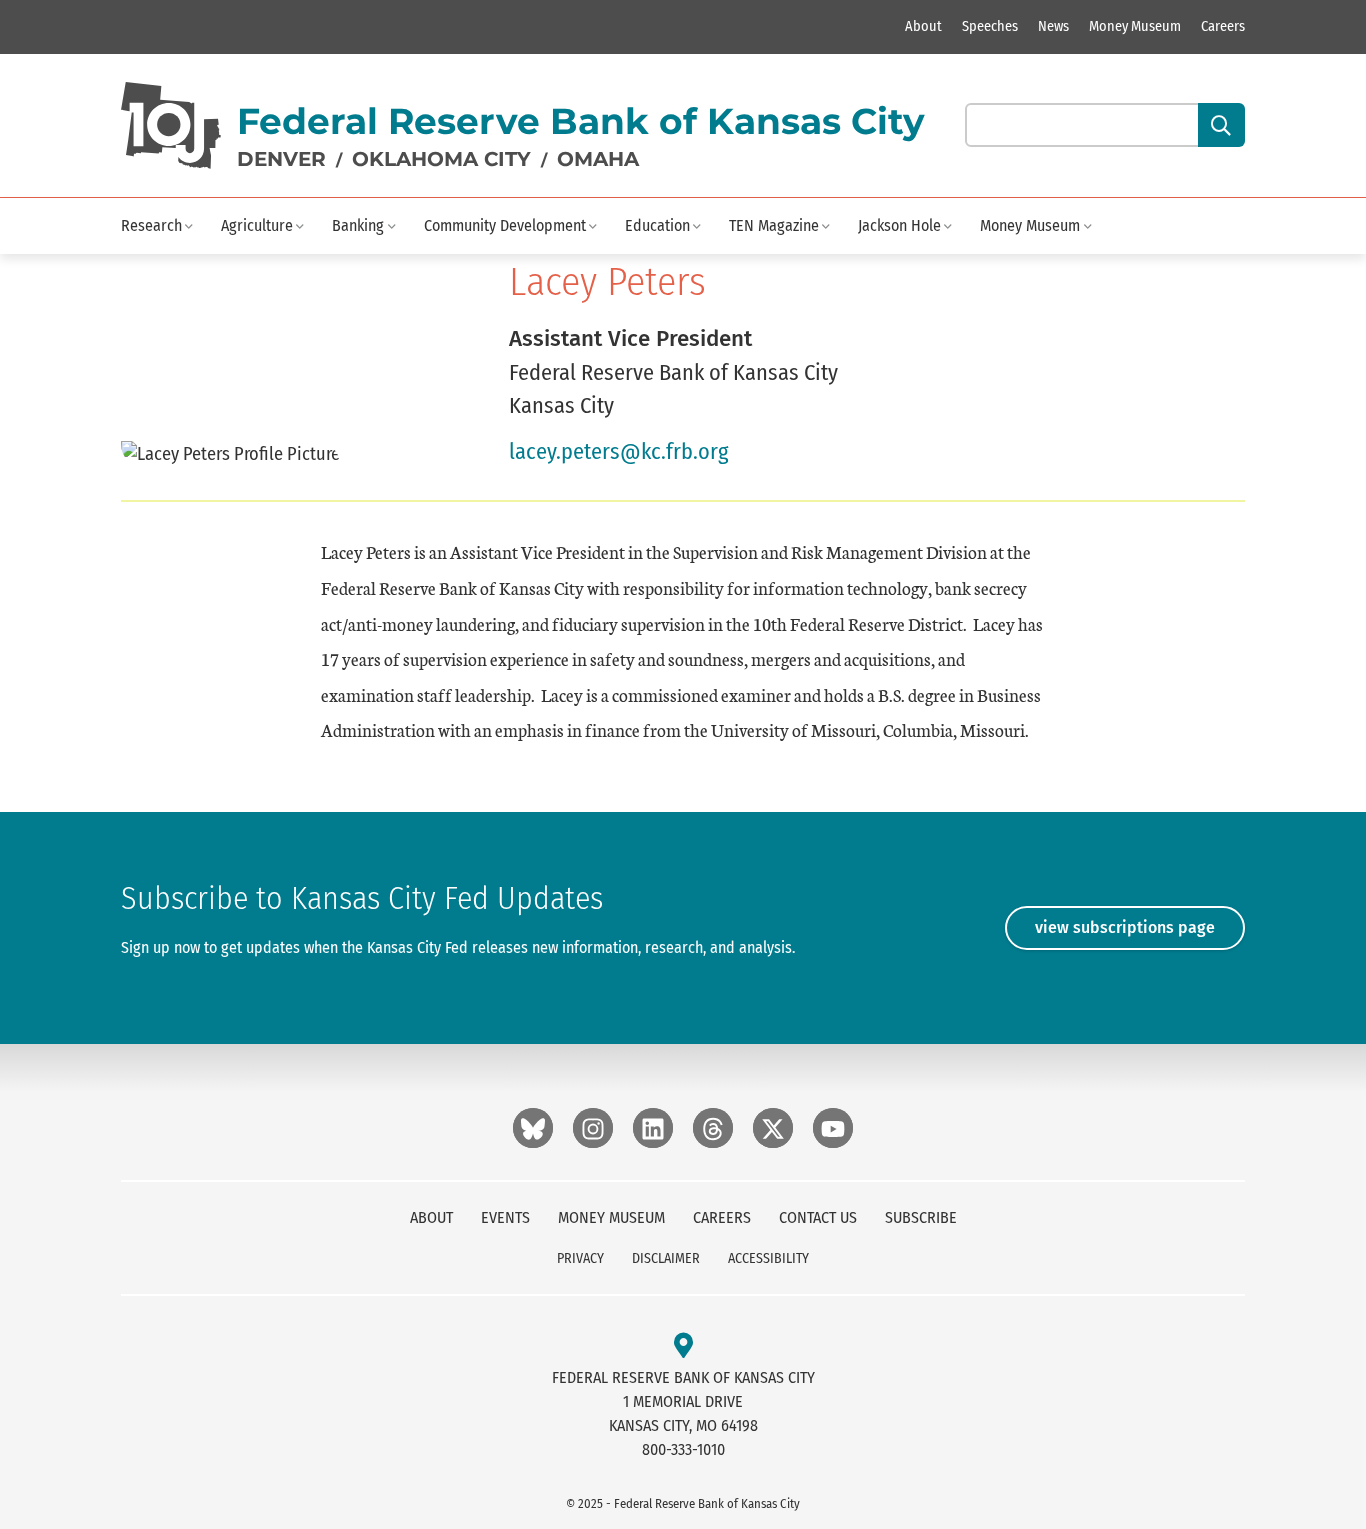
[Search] (1221, 125)
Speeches (990, 26)
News (1053, 26)
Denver (281, 159)
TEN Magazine (774, 225)
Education (657, 225)
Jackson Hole (899, 225)
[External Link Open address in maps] (683, 1346)
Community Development (505, 225)
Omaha (598, 159)
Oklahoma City (441, 159)
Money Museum (1135, 26)
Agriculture (257, 225)
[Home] (171, 125)
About (923, 26)
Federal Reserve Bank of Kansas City (581, 121)
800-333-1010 (683, 1449)
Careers (1223, 26)
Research (151, 225)
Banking (358, 225)
